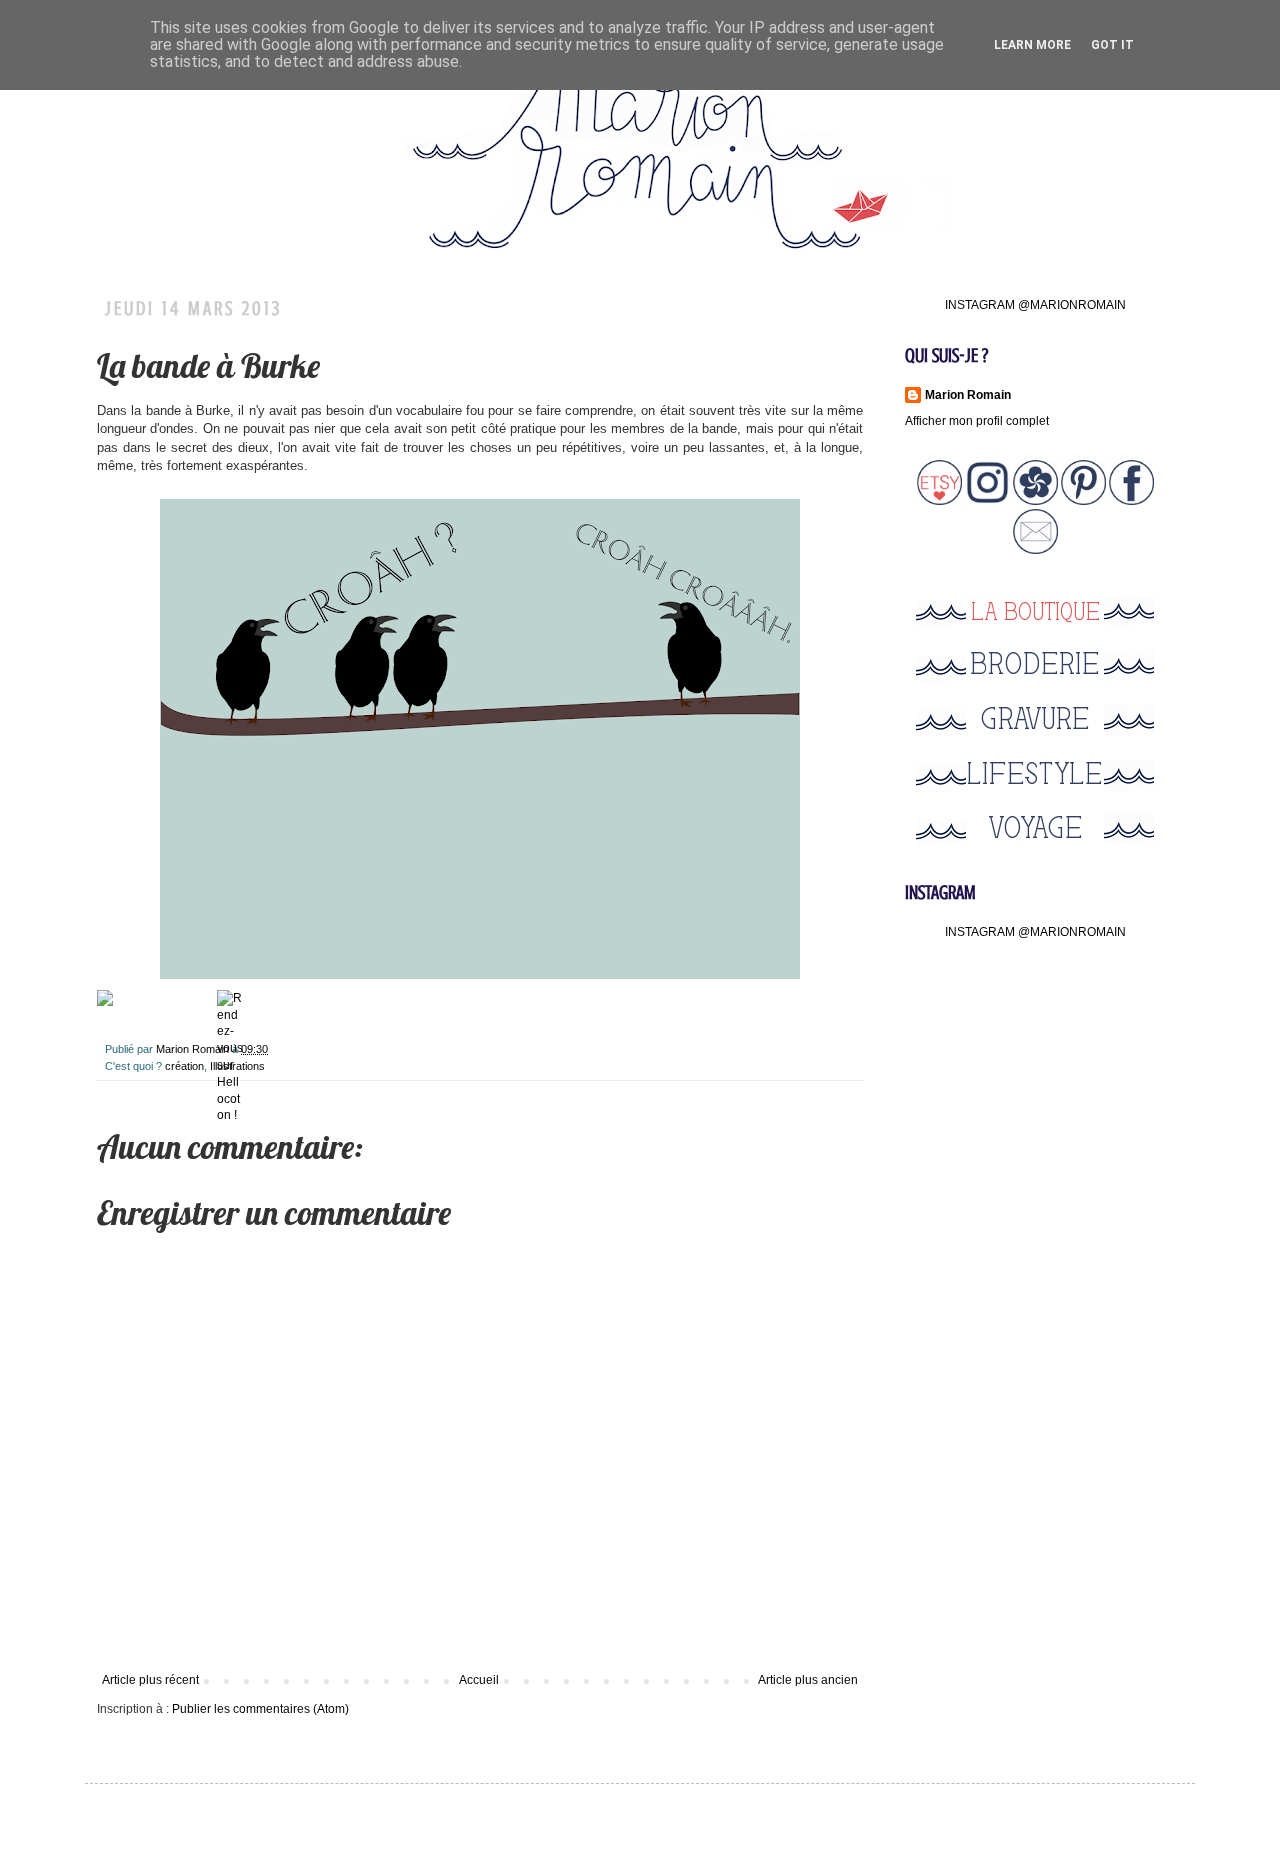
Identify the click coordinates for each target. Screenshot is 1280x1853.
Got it (1112, 45)
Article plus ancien (808, 1680)
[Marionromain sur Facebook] (1131, 501)
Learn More (1032, 45)
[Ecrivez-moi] (1035, 550)
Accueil (479, 1680)
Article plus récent (150, 1680)
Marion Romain (194, 1049)
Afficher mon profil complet (977, 421)
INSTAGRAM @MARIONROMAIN (1035, 305)
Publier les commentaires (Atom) (260, 1709)
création (184, 1066)
